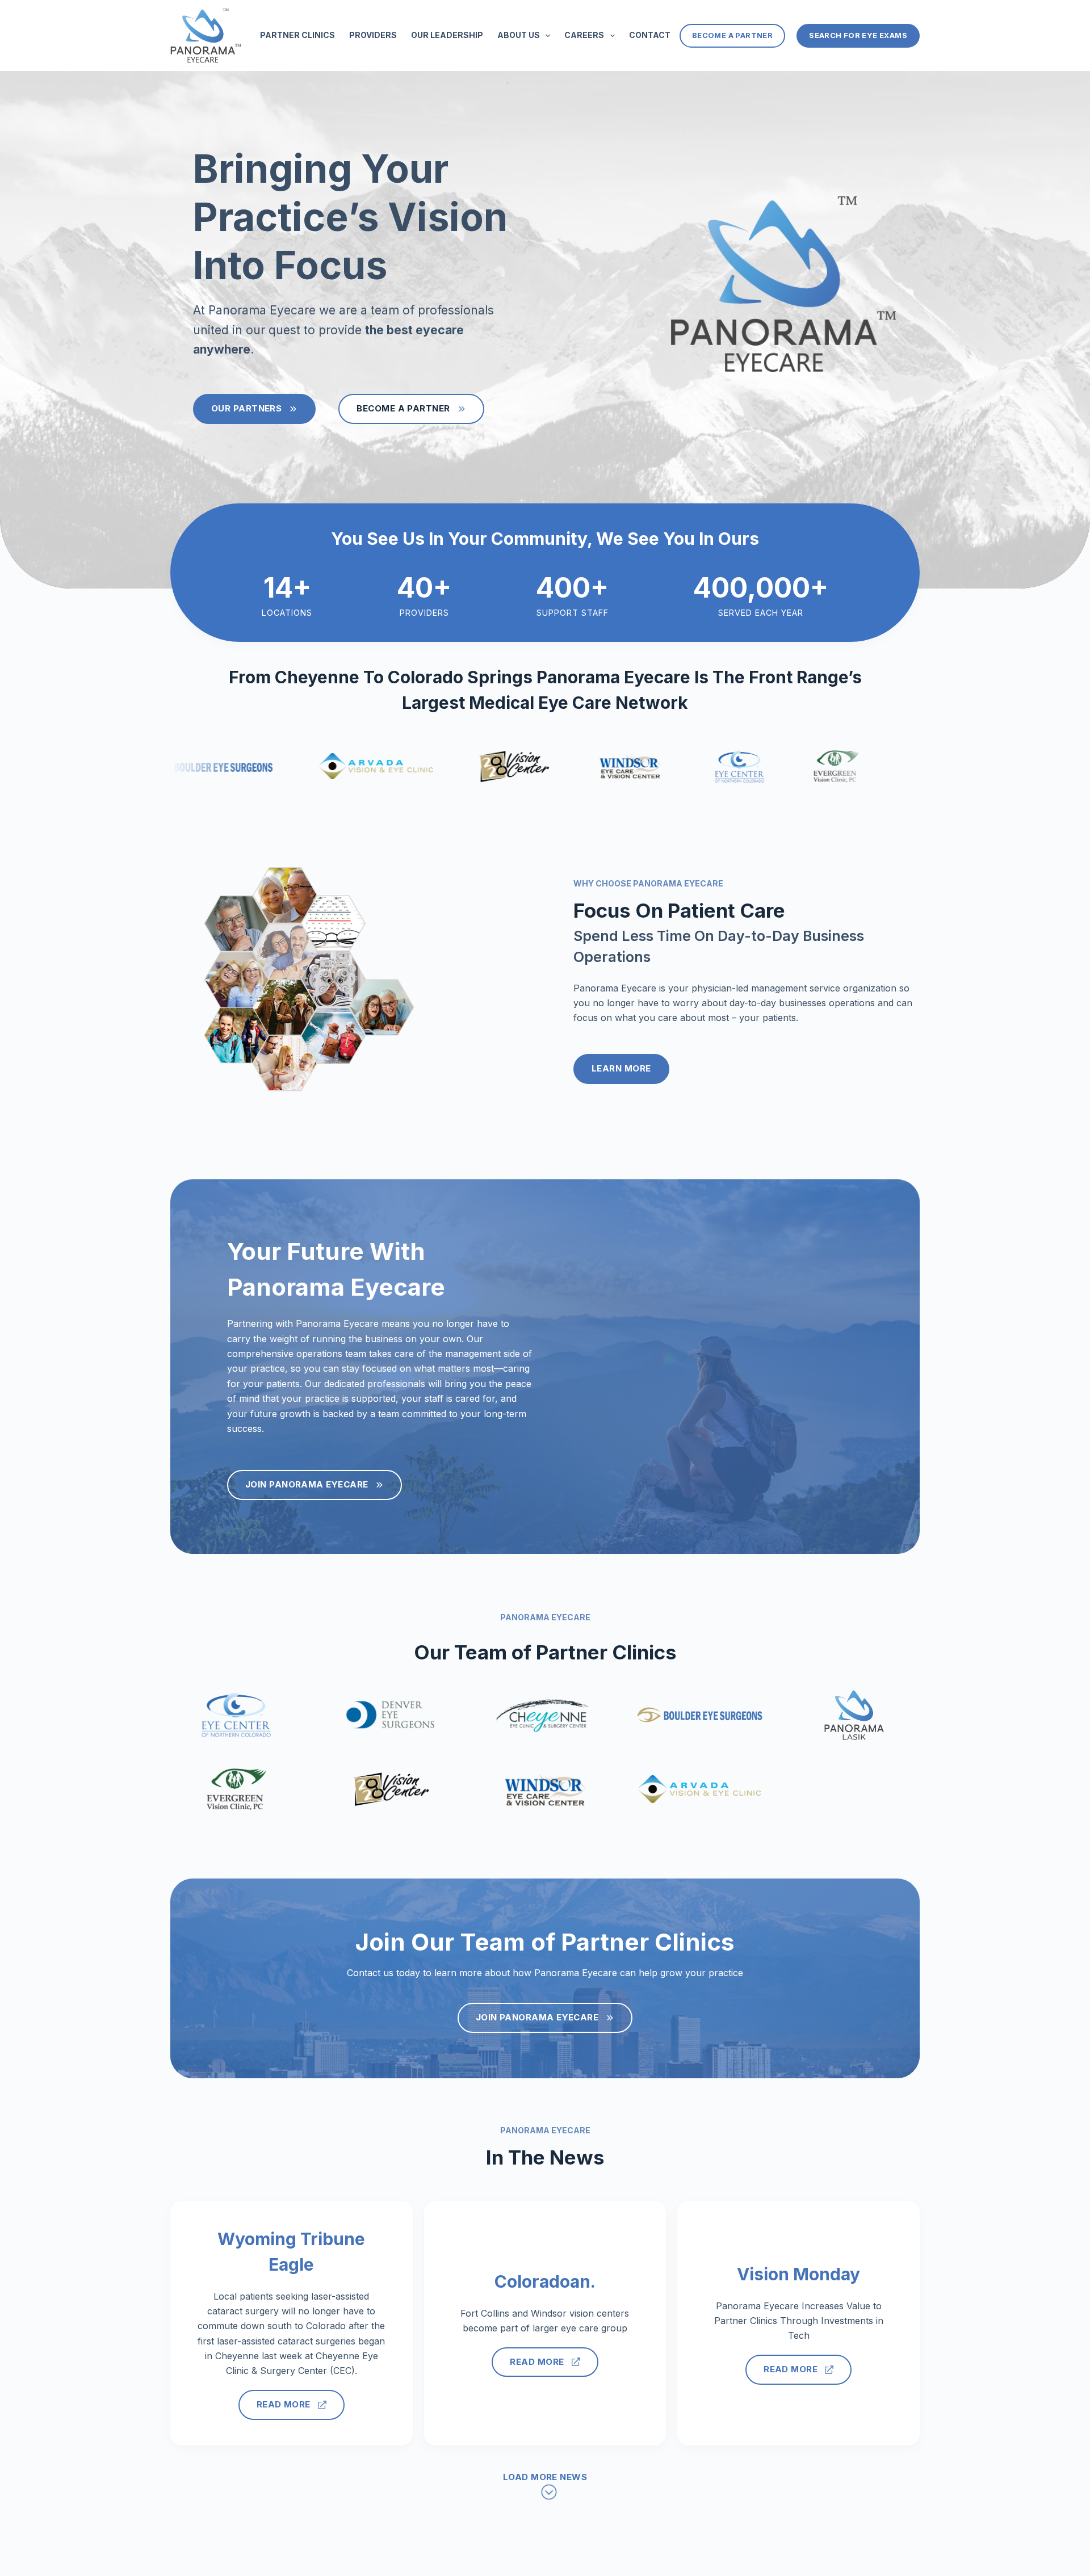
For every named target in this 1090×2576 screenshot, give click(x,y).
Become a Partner (732, 35)
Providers (373, 35)
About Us (519, 35)
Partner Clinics (297, 35)
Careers (584, 35)
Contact (650, 35)
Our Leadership (447, 35)
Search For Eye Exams (858, 35)
